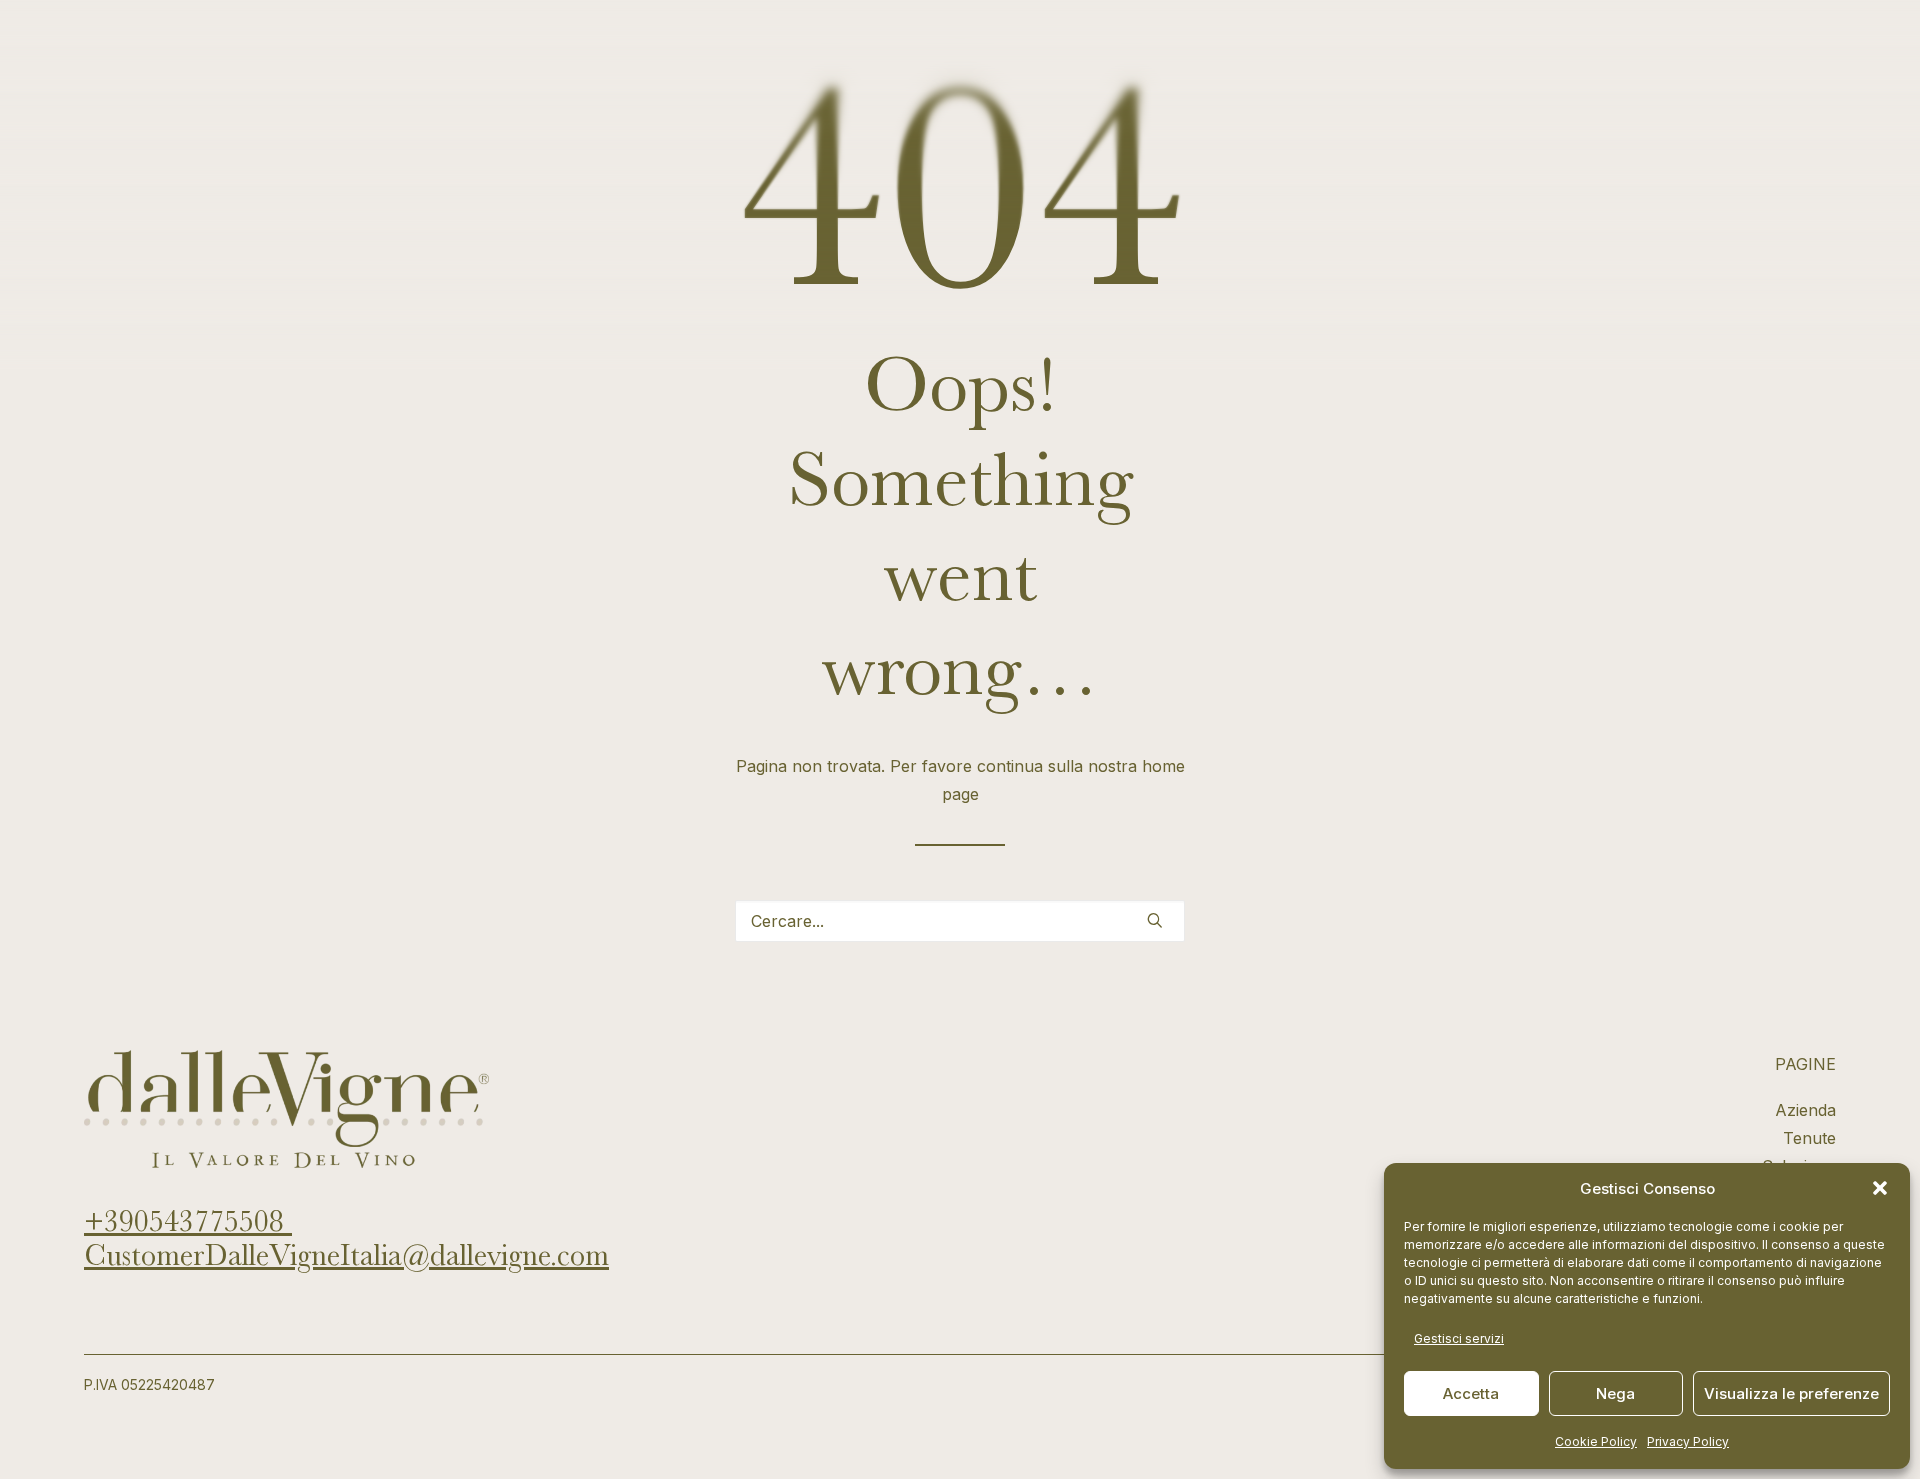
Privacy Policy (1688, 1441)
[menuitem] (789, 52)
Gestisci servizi (1459, 1338)
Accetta (1471, 1393)
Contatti (1739, 52)
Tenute (874, 52)
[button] (1880, 1188)
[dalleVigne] (184, 52)
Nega (1615, 1393)
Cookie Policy (1596, 1441)
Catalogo (1064, 52)
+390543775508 (188, 1221)
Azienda (789, 52)
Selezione (966, 52)
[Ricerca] (960, 921)
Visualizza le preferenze (1791, 1393)
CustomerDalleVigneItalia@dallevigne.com (346, 1255)
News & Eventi (1180, 52)
